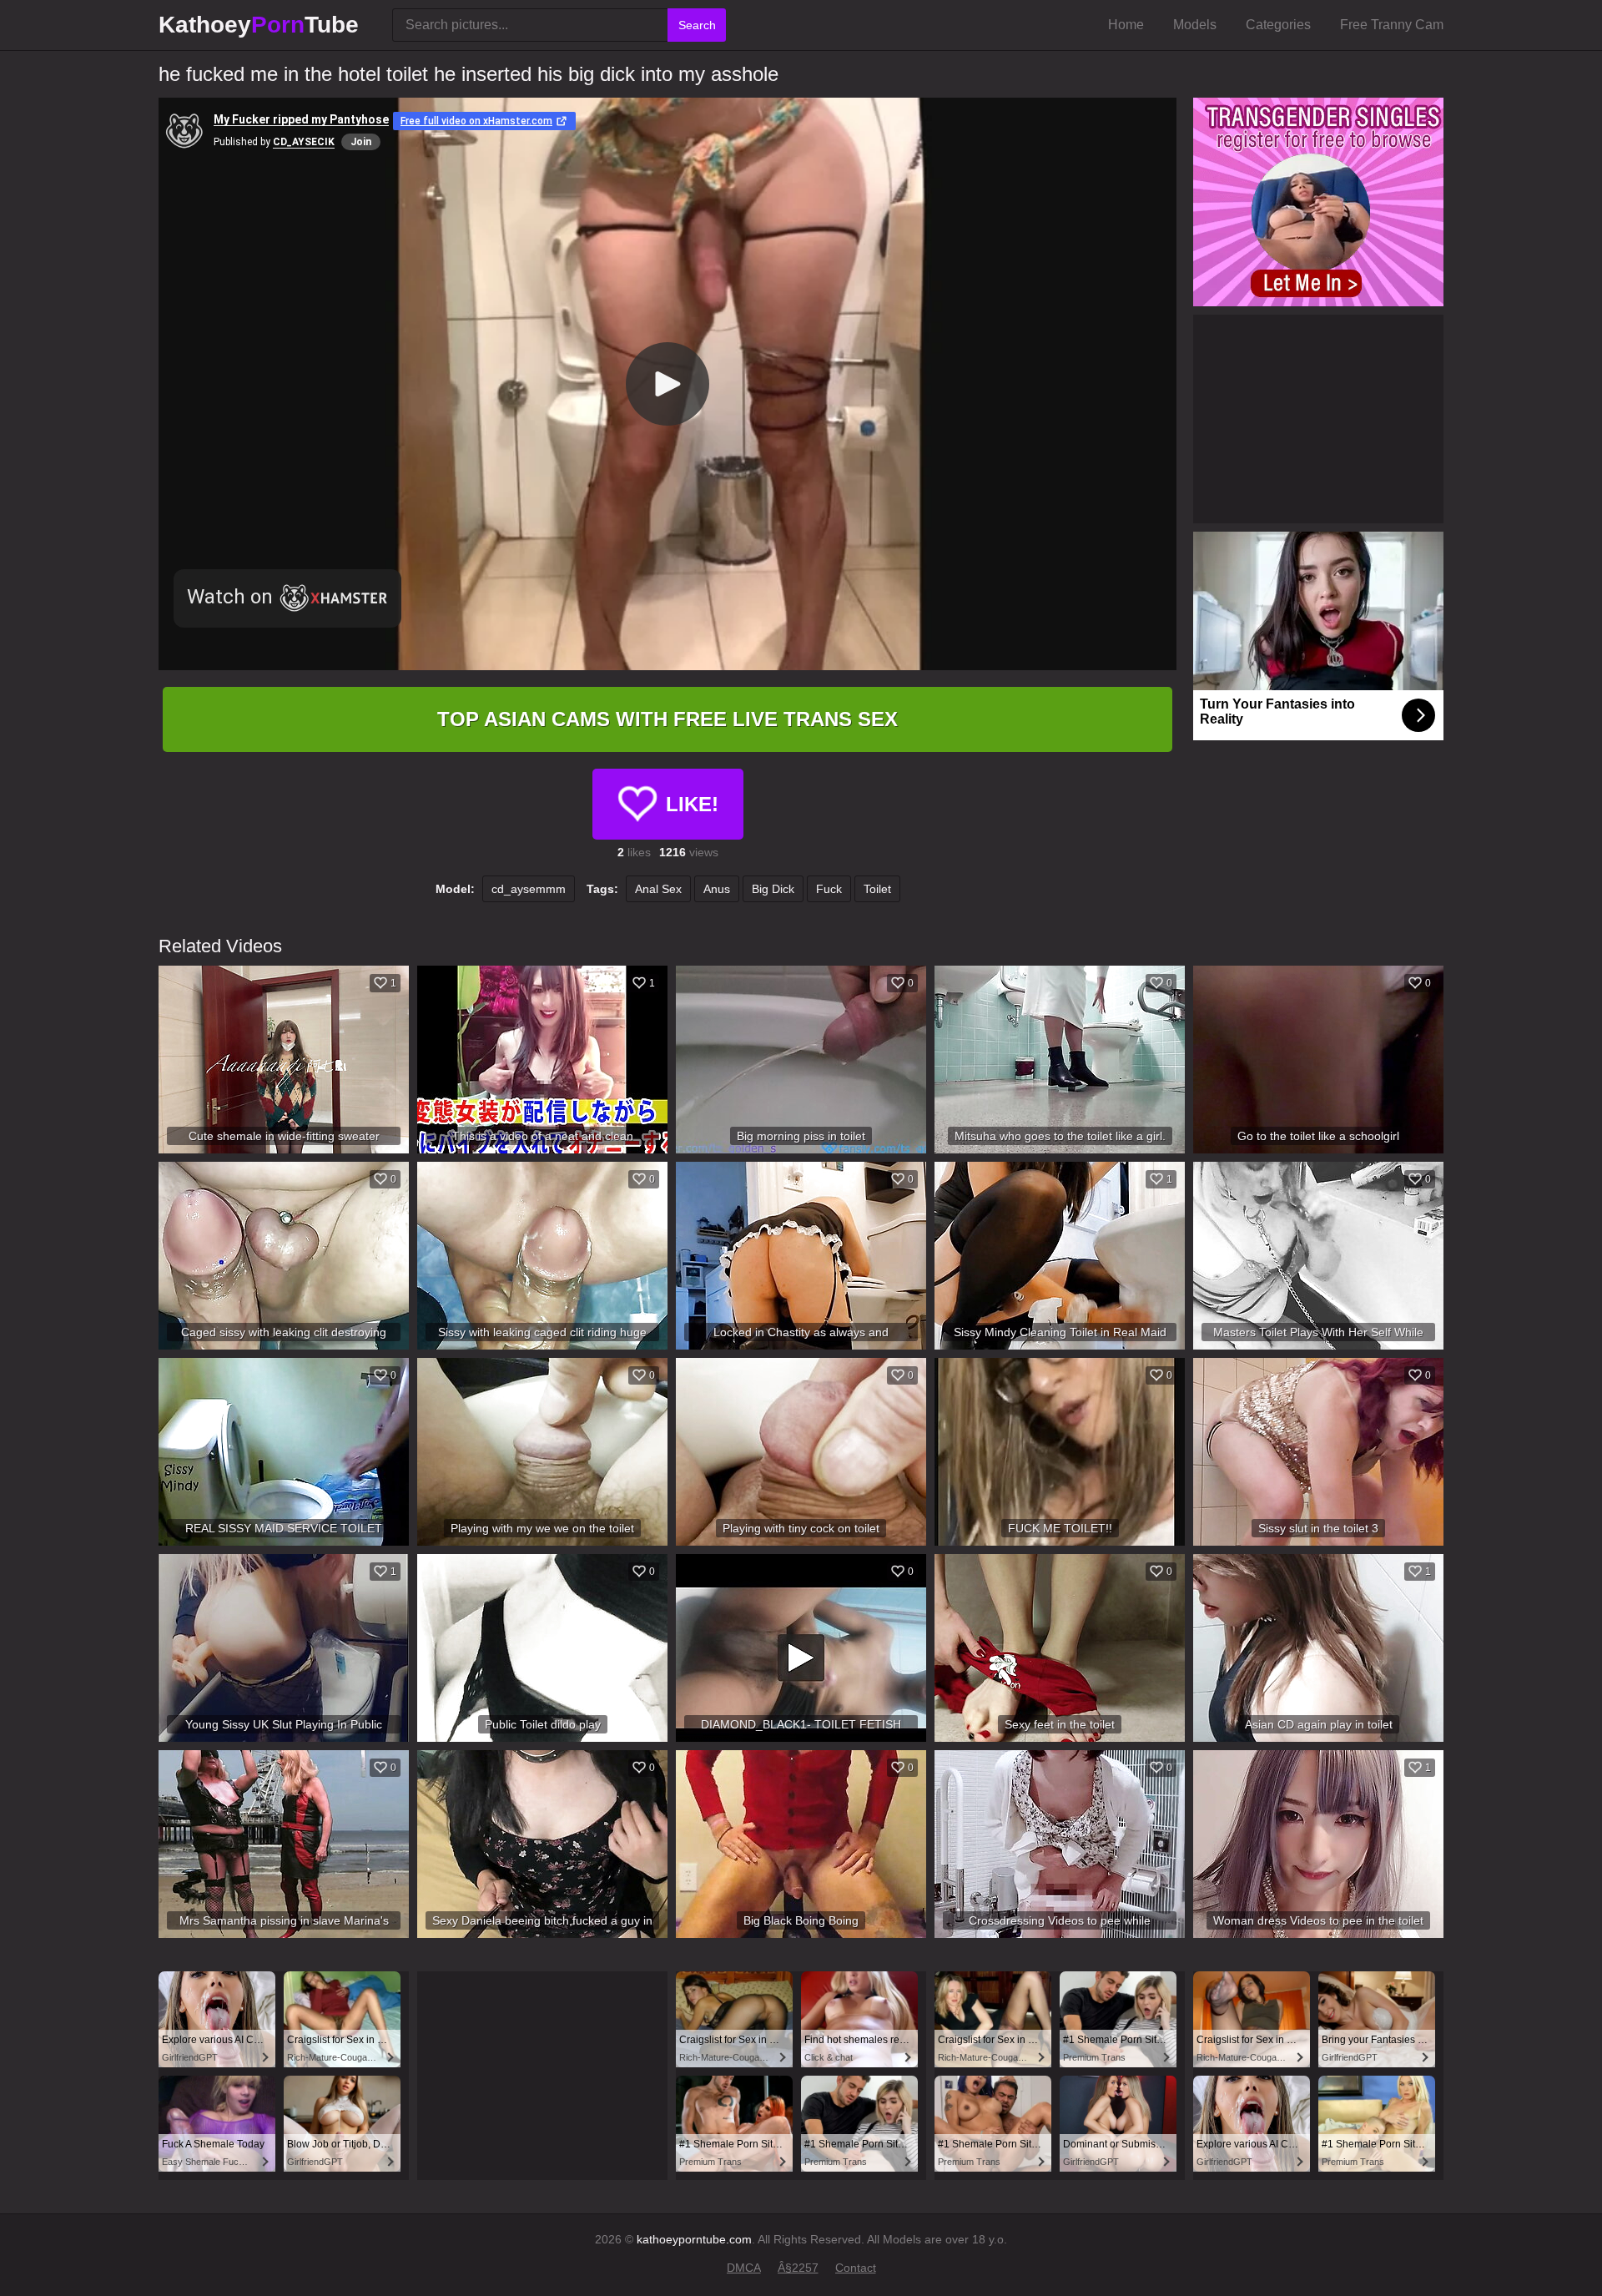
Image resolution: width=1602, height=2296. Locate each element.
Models (1195, 25)
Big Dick (773, 889)
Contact (856, 2268)
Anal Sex (658, 889)
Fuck (829, 889)
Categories (1278, 25)
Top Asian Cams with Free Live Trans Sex (667, 719)
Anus (717, 889)
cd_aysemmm (529, 889)
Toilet (877, 889)
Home (1126, 25)
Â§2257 (798, 2268)
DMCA (744, 2268)
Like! (692, 804)
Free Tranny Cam (1392, 25)
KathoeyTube (259, 25)
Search (697, 25)
